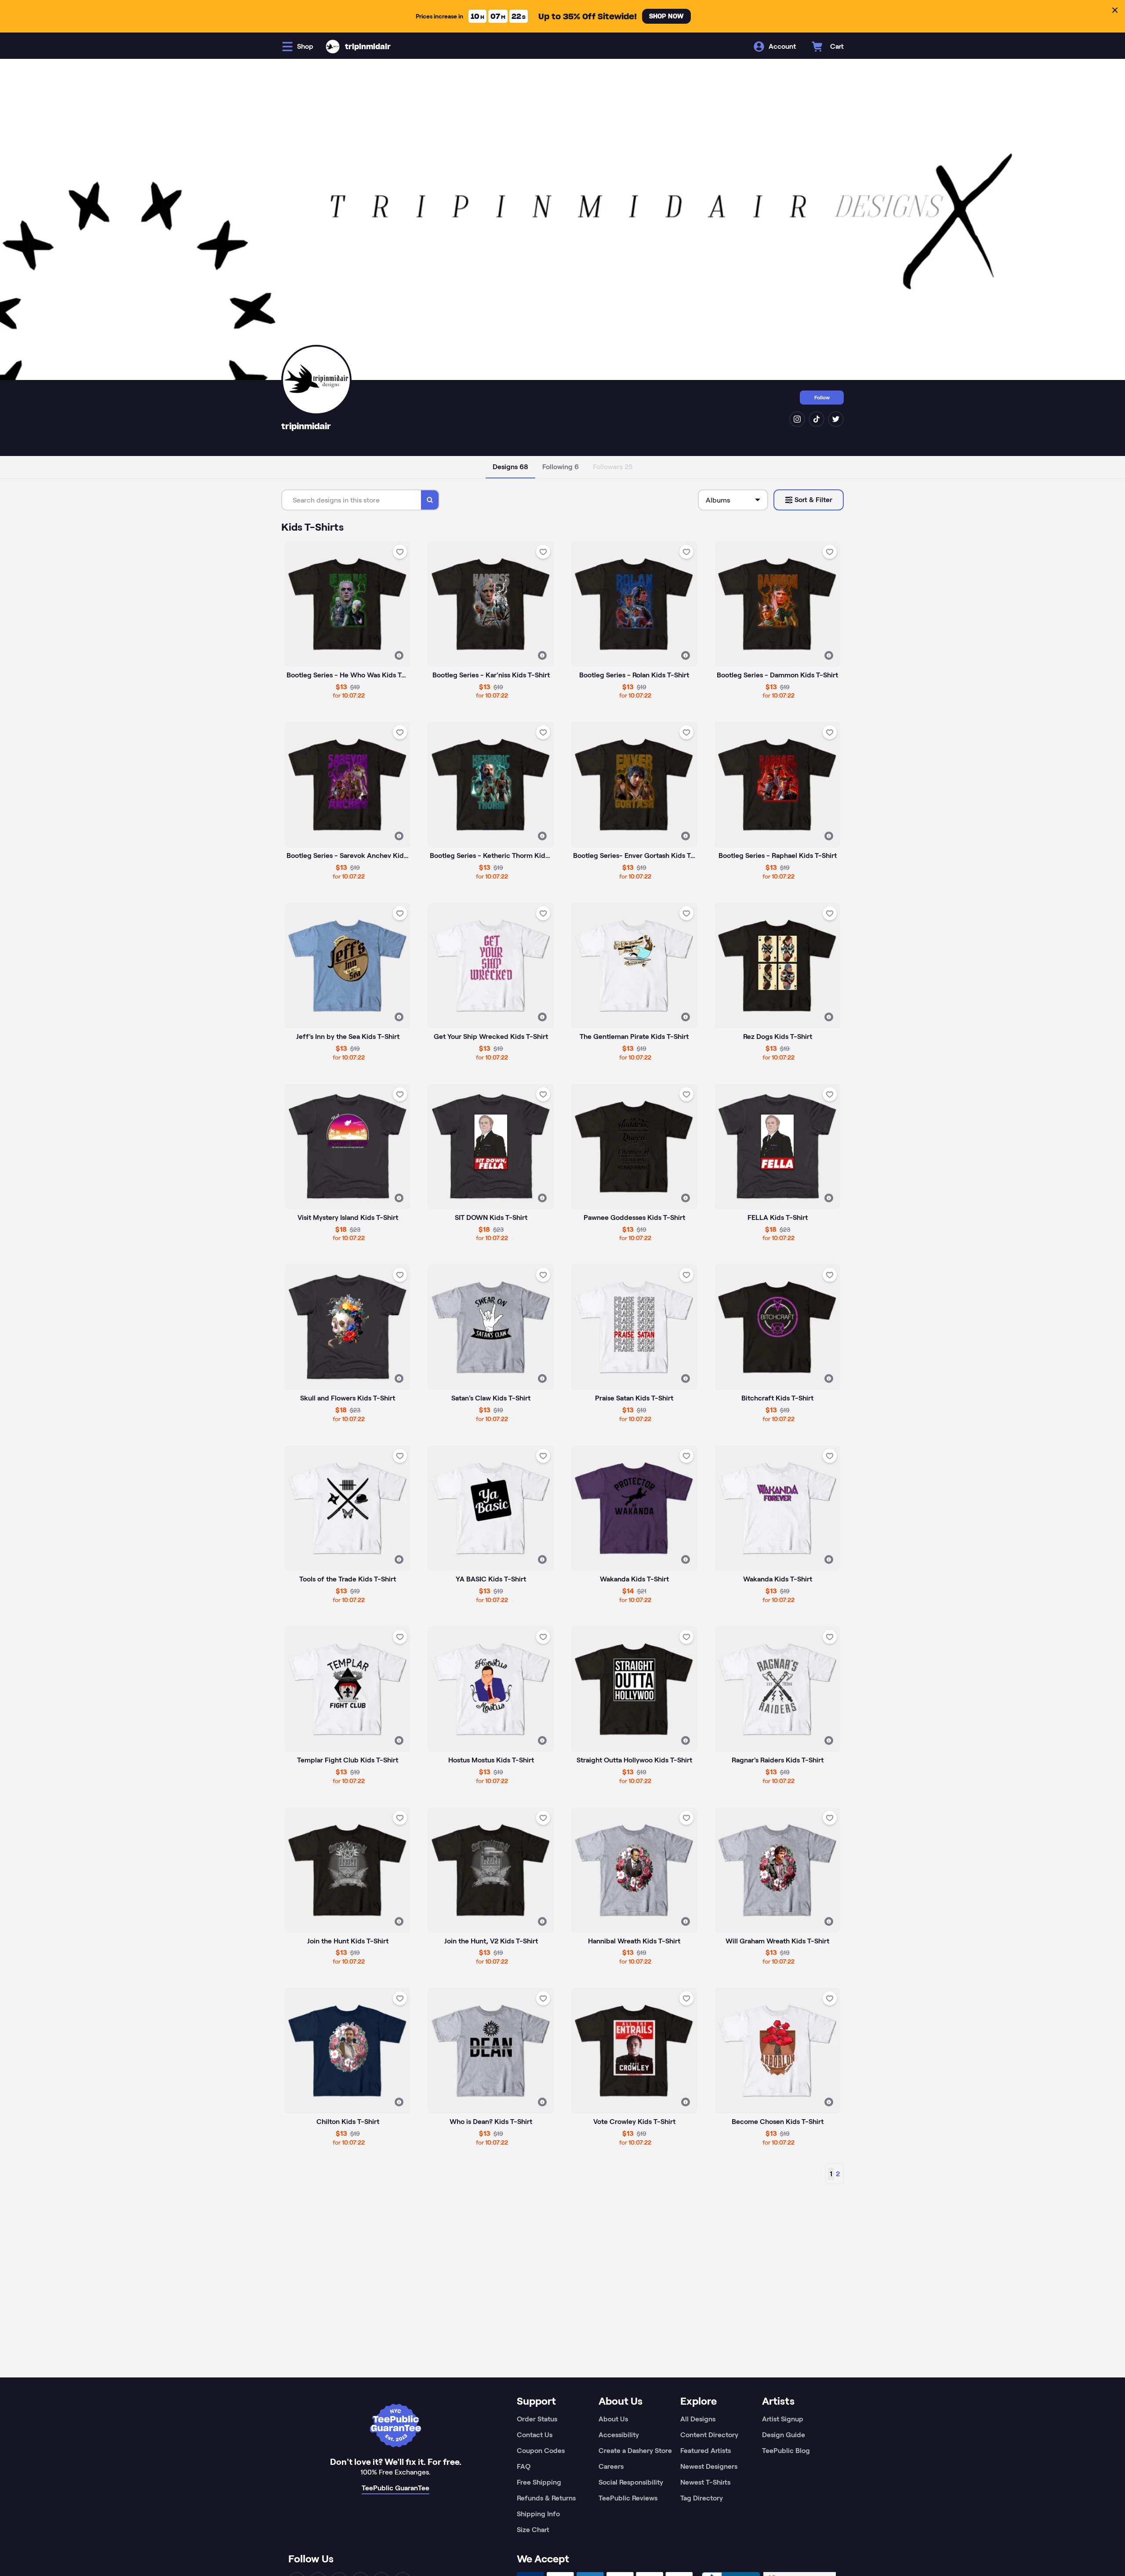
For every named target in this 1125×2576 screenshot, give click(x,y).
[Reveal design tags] (399, 655)
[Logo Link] (333, 47)
